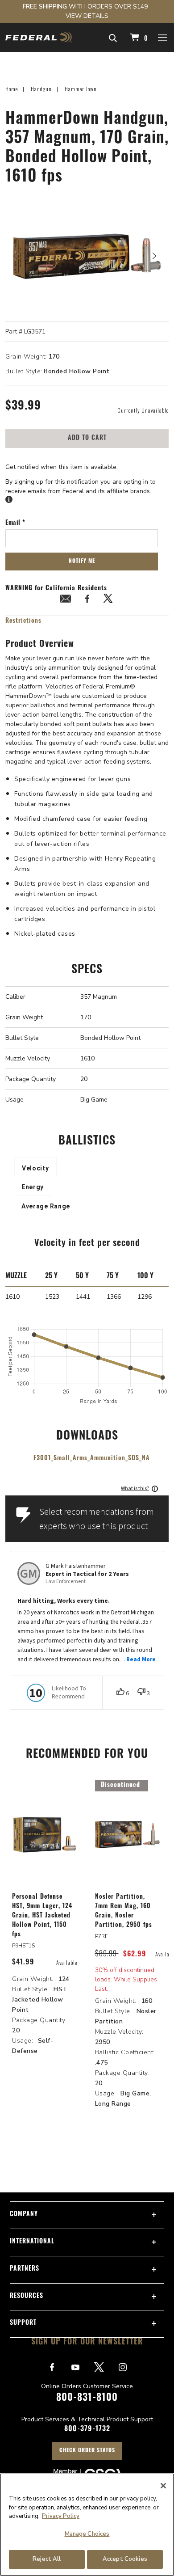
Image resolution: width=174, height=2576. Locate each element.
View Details (87, 16)
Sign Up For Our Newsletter (87, 2343)
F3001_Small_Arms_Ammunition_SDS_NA (92, 1459)
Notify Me (82, 562)
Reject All (47, 2559)
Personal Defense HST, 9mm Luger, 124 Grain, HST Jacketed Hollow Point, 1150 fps (42, 1916)
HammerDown (81, 89)
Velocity (35, 1168)
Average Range (46, 1206)
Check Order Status (87, 2451)
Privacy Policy (61, 2516)
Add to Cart (87, 438)
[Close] (163, 2486)
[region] (87, 2525)
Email (14, 524)
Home (12, 89)
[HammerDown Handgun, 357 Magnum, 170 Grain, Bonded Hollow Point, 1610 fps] (87, 256)
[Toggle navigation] (163, 37)
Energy (33, 1187)
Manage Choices (87, 2534)
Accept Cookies (125, 2559)
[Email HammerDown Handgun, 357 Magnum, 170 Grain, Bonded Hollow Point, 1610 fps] (66, 600)
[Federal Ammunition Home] (39, 37)
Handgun (41, 89)
